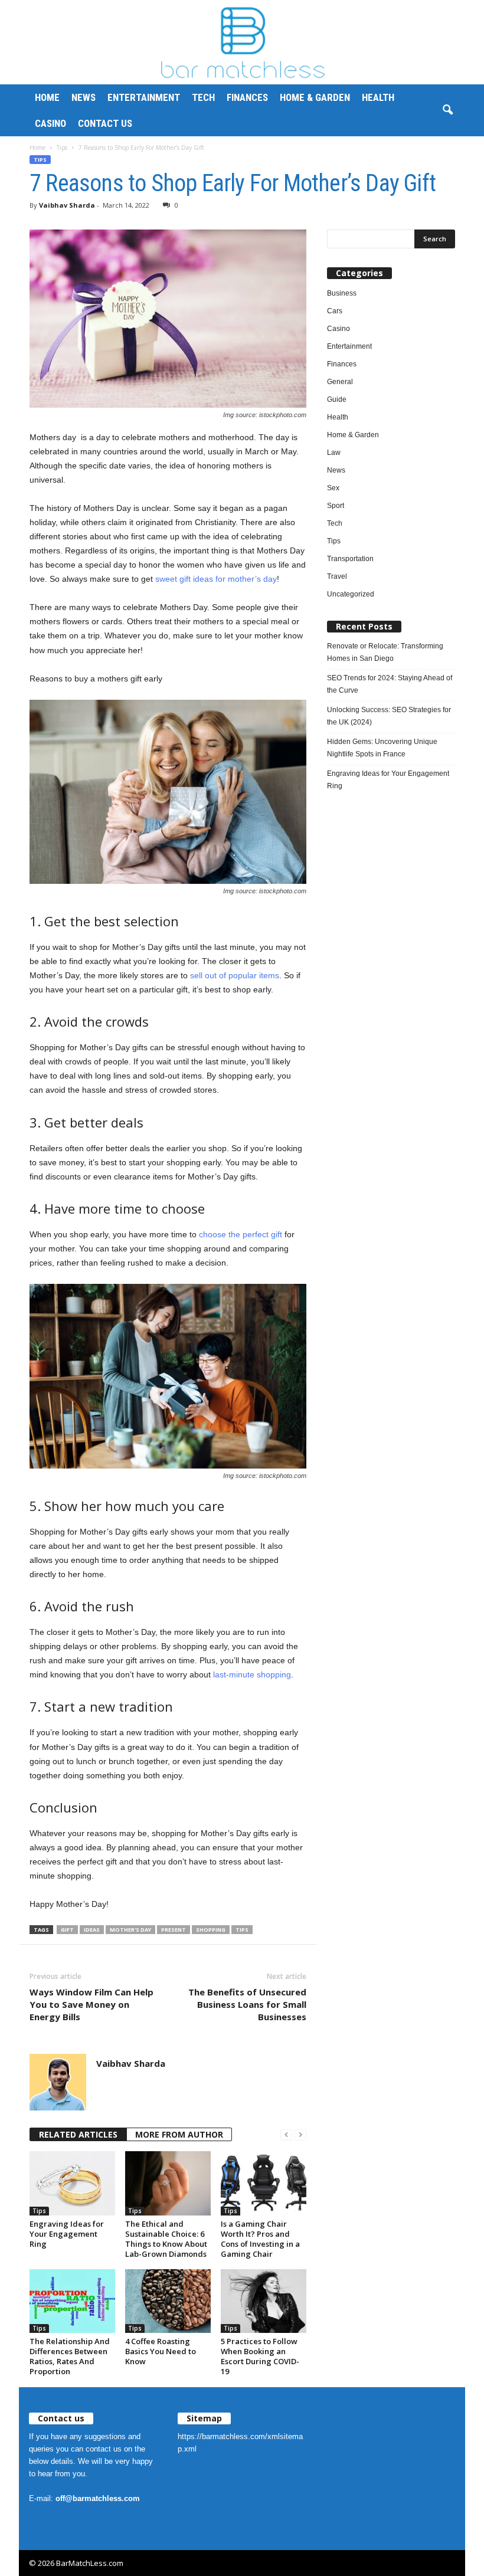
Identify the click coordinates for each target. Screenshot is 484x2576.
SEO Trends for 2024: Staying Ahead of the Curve (390, 684)
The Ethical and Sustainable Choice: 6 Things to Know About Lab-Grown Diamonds (166, 2239)
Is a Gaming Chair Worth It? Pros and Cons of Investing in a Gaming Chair (260, 2239)
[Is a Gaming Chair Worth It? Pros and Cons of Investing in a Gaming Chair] (264, 2183)
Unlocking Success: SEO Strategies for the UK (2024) (389, 716)
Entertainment (144, 97)
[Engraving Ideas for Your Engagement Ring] (72, 2183)
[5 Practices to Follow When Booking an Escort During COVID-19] (264, 2301)
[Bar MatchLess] (242, 42)
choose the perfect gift (241, 1234)
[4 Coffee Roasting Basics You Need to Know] (168, 2301)
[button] (447, 110)
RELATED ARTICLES (78, 2134)
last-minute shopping (252, 1674)
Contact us (105, 123)
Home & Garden (315, 97)
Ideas (92, 1930)
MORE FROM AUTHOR (179, 2134)
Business (342, 293)
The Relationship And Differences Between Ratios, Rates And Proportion (70, 2356)
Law (334, 453)
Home (47, 97)
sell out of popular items (235, 975)
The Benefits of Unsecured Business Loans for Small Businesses (247, 2004)
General (340, 382)
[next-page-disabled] (300, 2135)
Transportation (350, 559)
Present (174, 1930)
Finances (247, 97)
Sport (336, 506)
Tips (62, 148)
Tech (203, 97)
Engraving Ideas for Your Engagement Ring (67, 2234)
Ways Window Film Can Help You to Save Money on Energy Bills (91, 2004)
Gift (67, 1930)
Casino (50, 123)
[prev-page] (286, 2135)
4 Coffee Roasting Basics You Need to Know (161, 2351)
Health (378, 97)
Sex (333, 488)
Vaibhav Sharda (67, 205)
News (84, 97)
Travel (337, 576)
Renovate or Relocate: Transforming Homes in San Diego (385, 652)
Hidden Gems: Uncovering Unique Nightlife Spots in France (382, 748)
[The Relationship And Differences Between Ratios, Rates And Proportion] (72, 2301)
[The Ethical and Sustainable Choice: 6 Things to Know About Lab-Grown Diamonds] (168, 2183)
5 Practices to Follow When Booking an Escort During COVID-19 (260, 2356)
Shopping (211, 1930)
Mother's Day (130, 1930)
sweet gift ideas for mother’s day (216, 579)
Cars (335, 311)
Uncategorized (351, 594)
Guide (337, 399)
